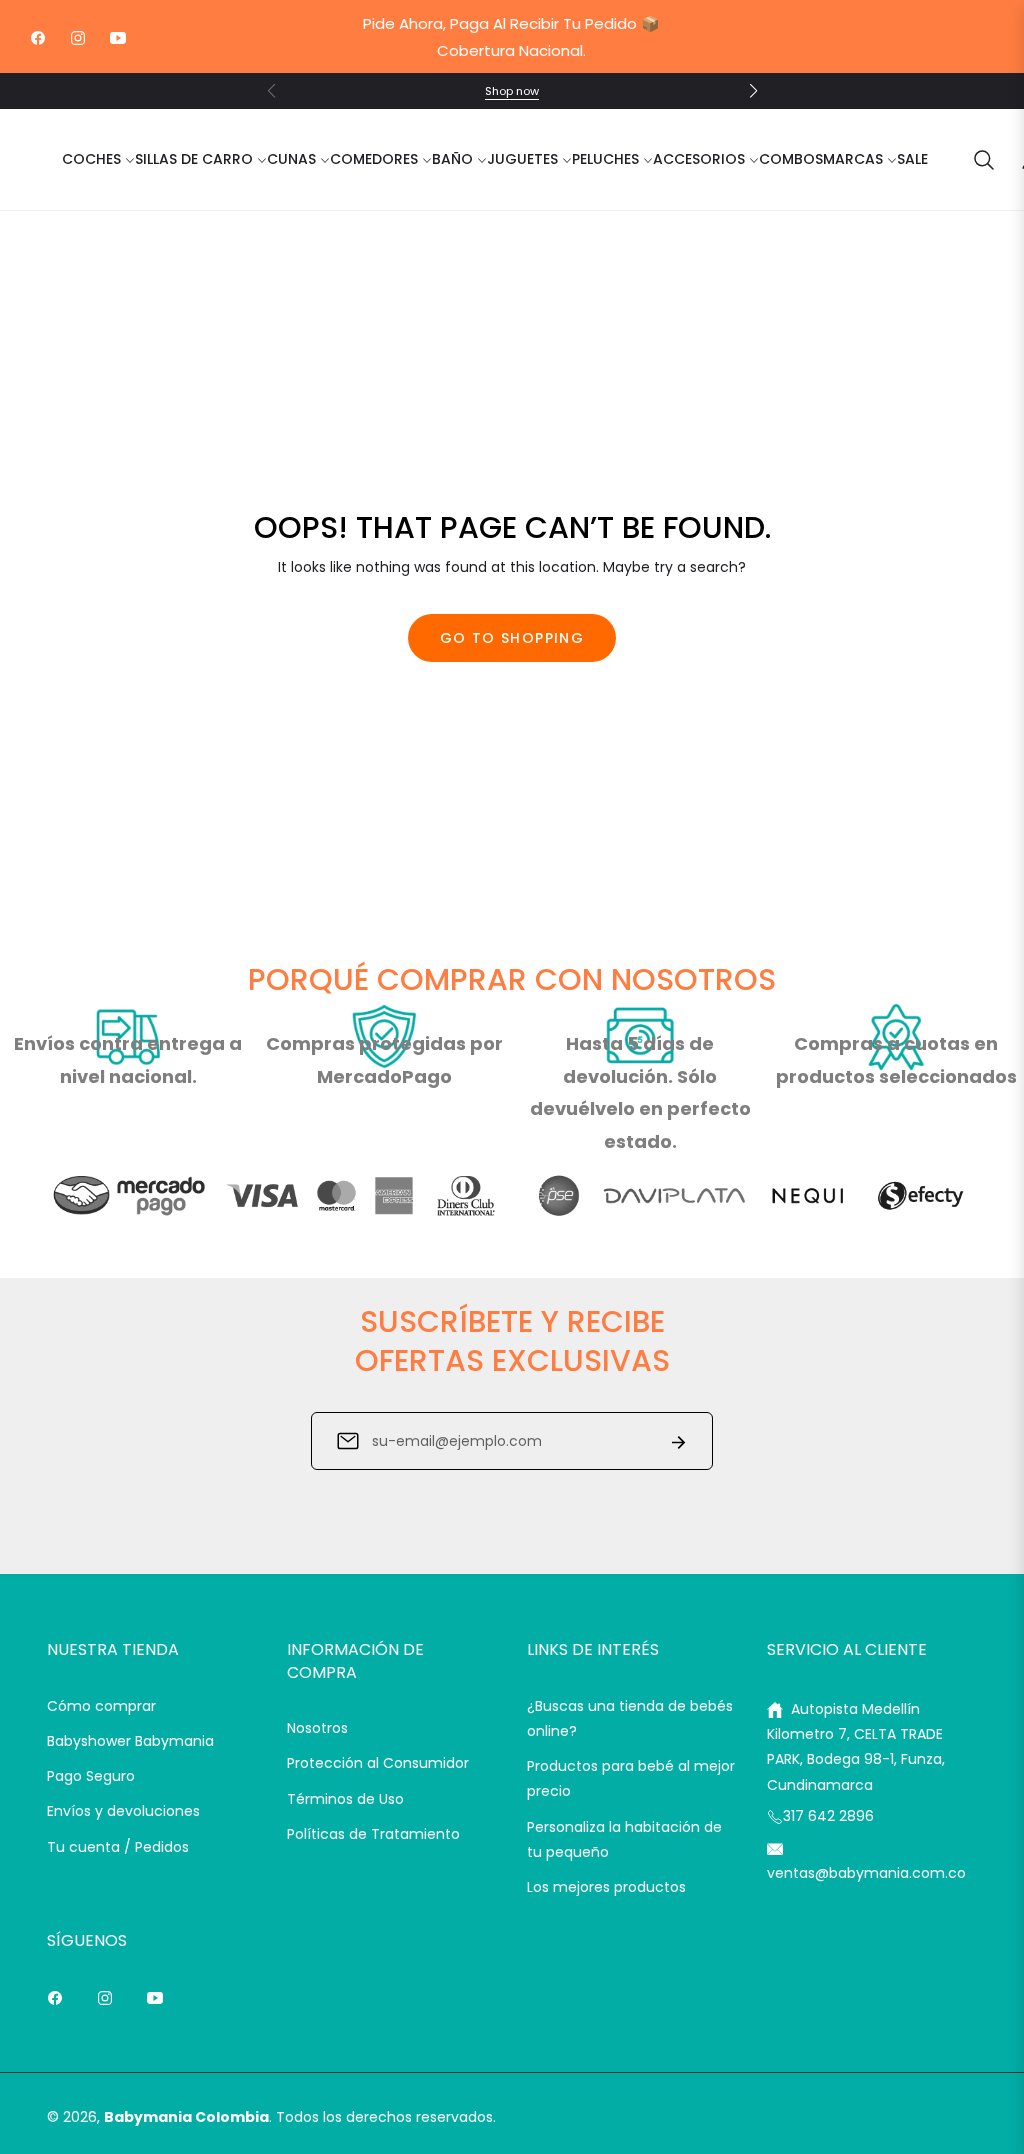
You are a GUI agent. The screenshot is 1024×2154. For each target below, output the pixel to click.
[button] (753, 91)
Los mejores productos (606, 1887)
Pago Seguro (91, 1776)
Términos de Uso (345, 1799)
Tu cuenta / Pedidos (118, 1847)
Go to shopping (512, 638)
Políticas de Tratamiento (373, 1834)
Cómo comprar (101, 1706)
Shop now (512, 91)
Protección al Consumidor (378, 1763)
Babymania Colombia (186, 2117)
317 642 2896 (828, 1816)
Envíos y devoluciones (123, 1811)
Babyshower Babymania (130, 1741)
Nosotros (317, 1728)
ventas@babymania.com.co (866, 1873)
